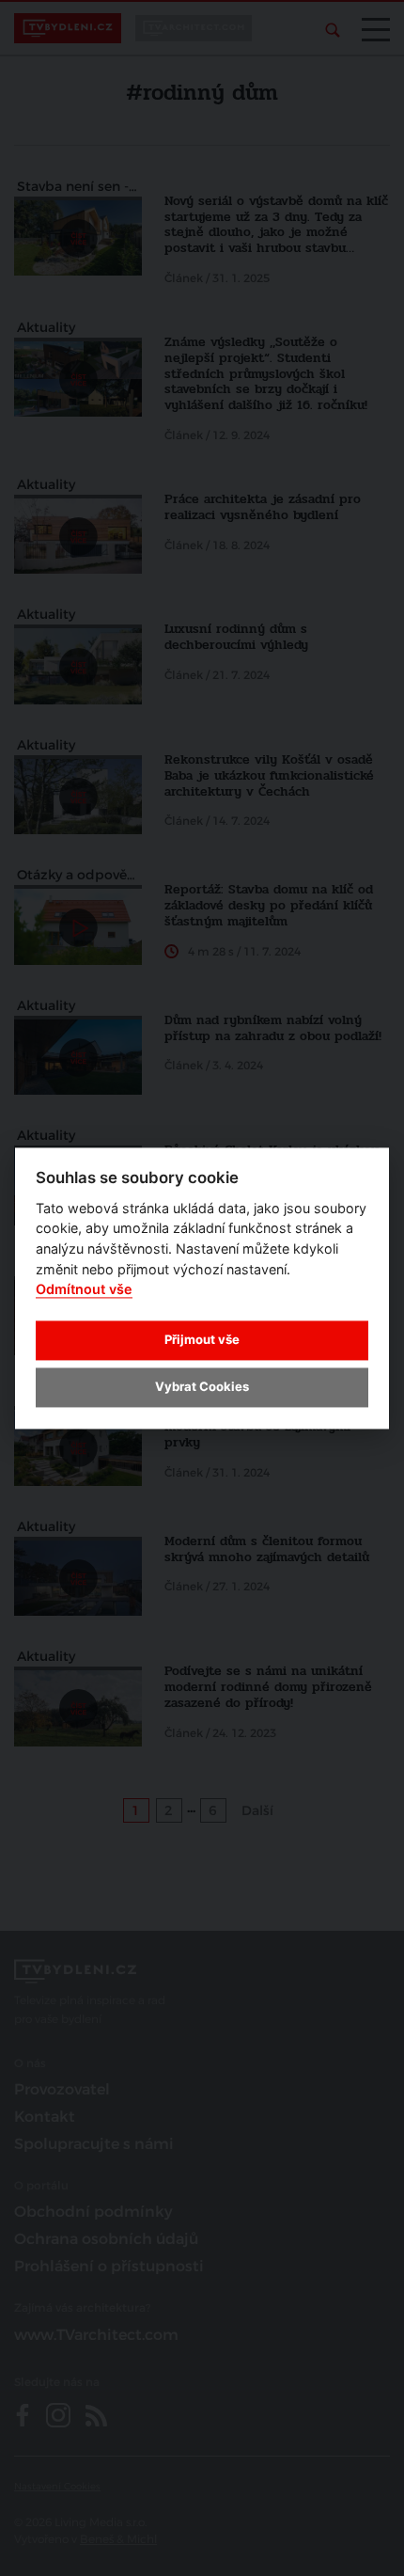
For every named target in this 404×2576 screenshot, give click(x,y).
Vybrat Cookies (202, 1387)
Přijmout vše (202, 1340)
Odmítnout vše (84, 1290)
